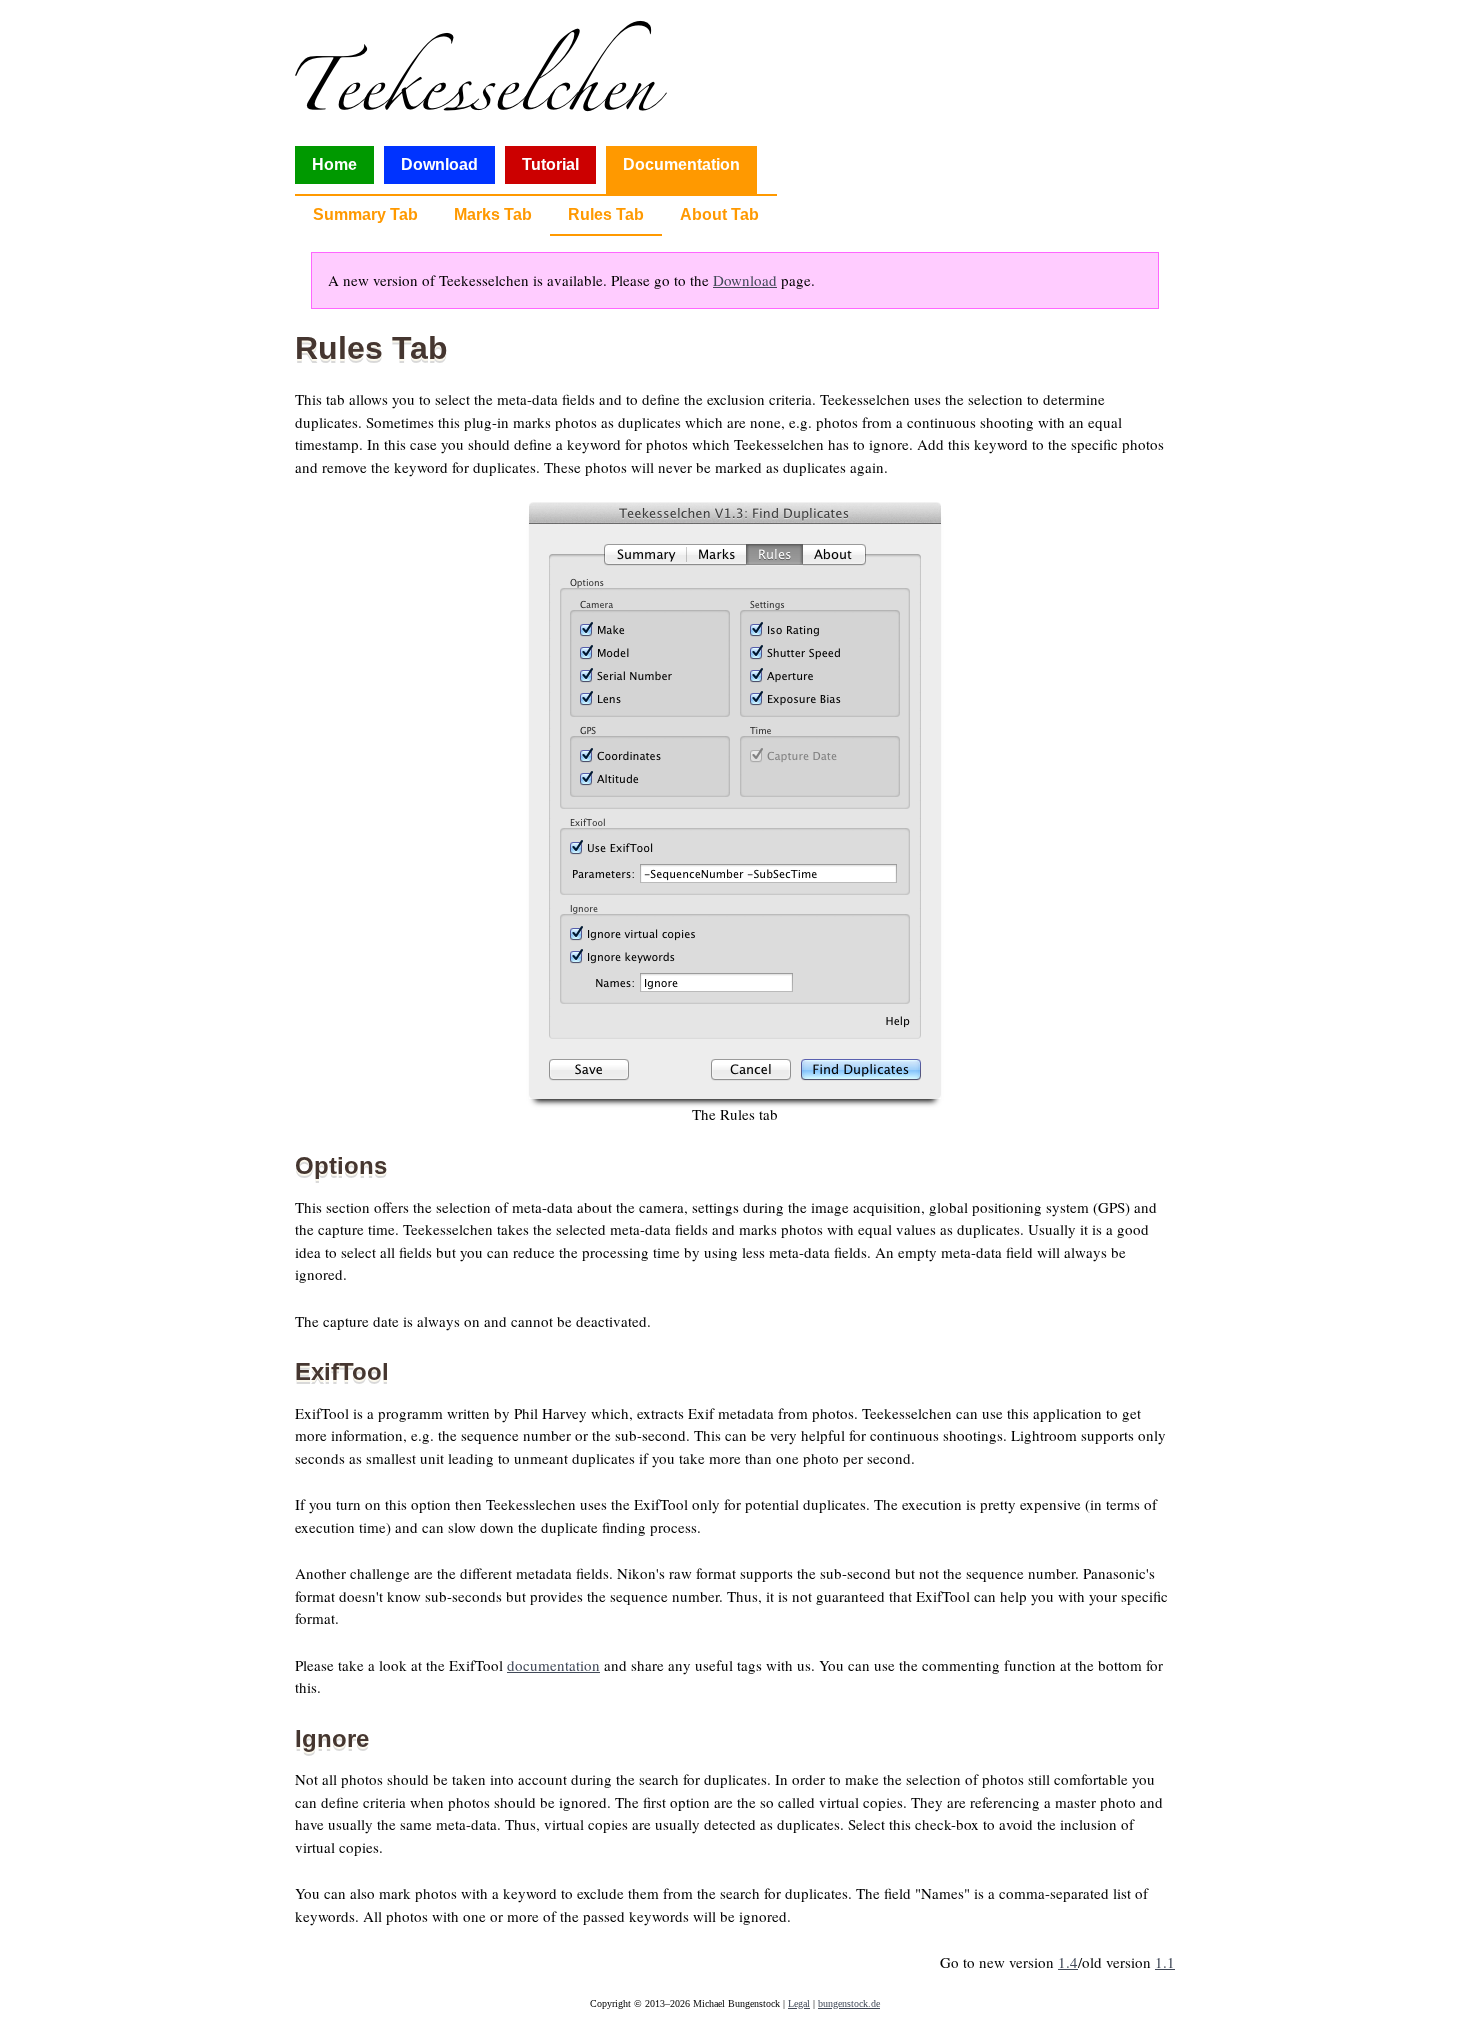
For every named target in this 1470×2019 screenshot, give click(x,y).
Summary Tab (365, 214)
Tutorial (550, 164)
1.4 (1068, 1962)
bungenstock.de (849, 2003)
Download (439, 164)
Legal (799, 2003)
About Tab (719, 214)
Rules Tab (606, 214)
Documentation (681, 164)
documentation (553, 1665)
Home (334, 164)
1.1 (1165, 1962)
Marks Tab (493, 214)
